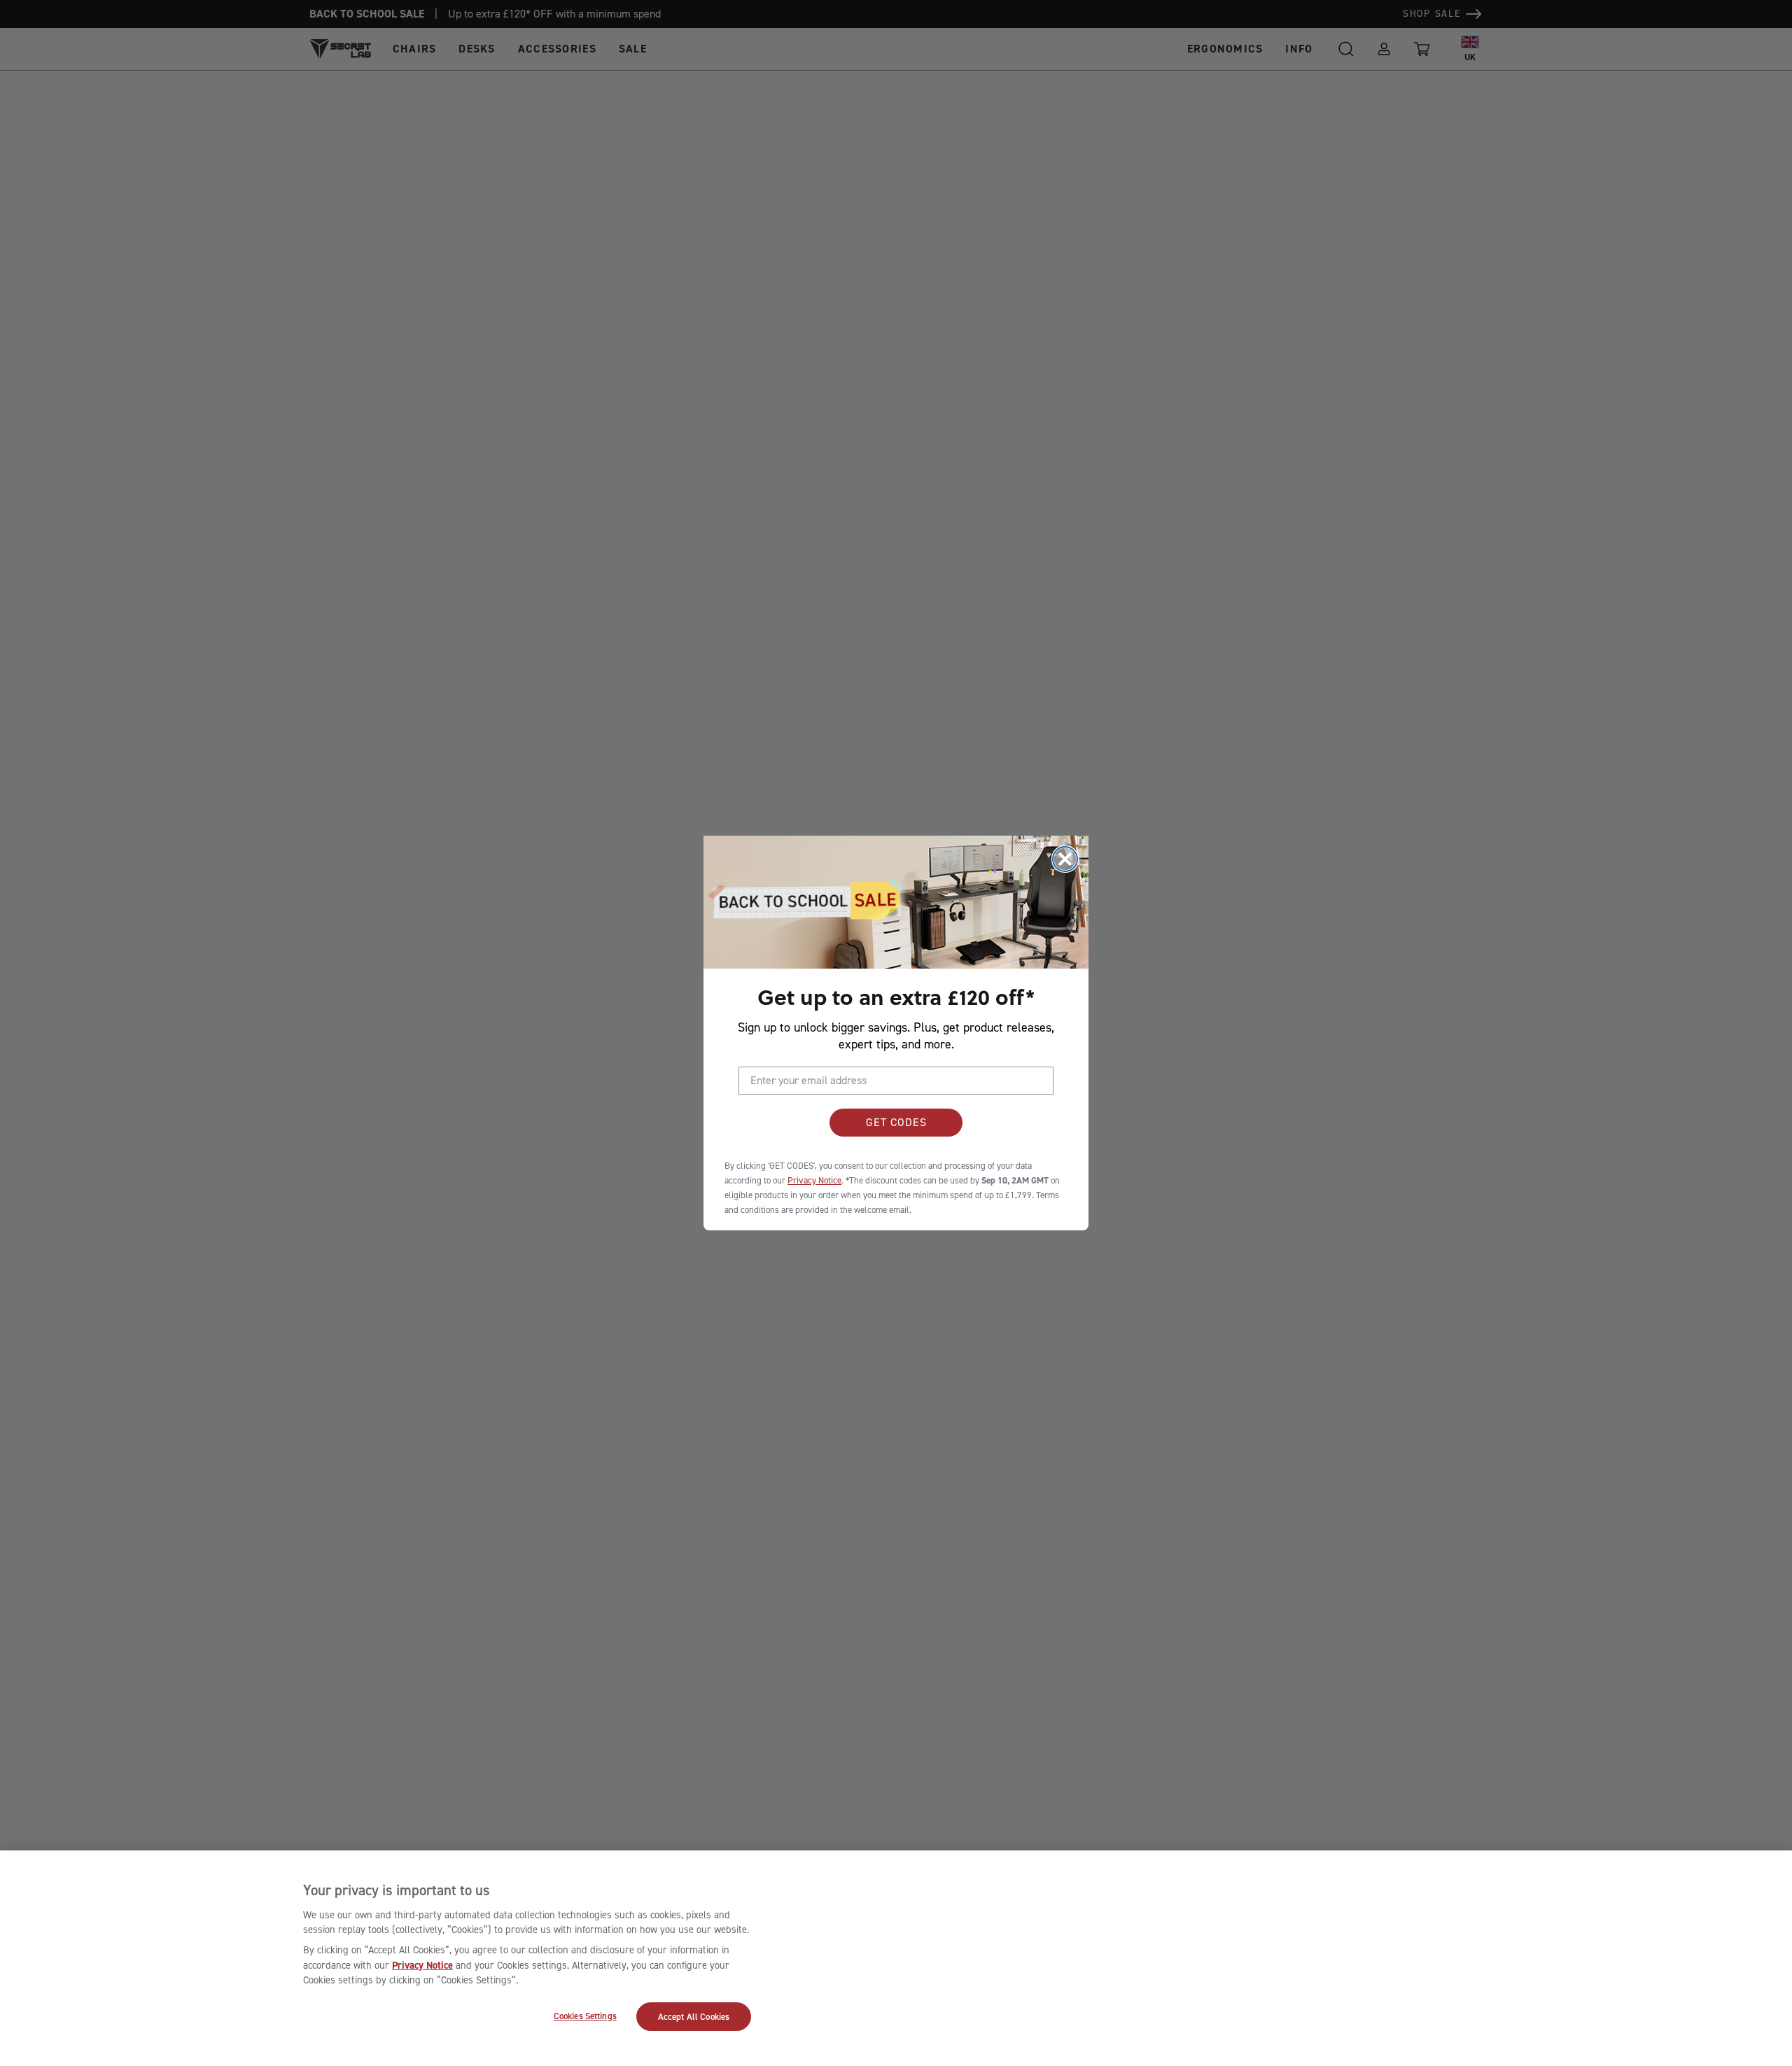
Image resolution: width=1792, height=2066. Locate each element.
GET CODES (896, 1122)
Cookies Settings (585, 2016)
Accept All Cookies (694, 2017)
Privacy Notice (422, 1965)
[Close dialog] (1065, 859)
